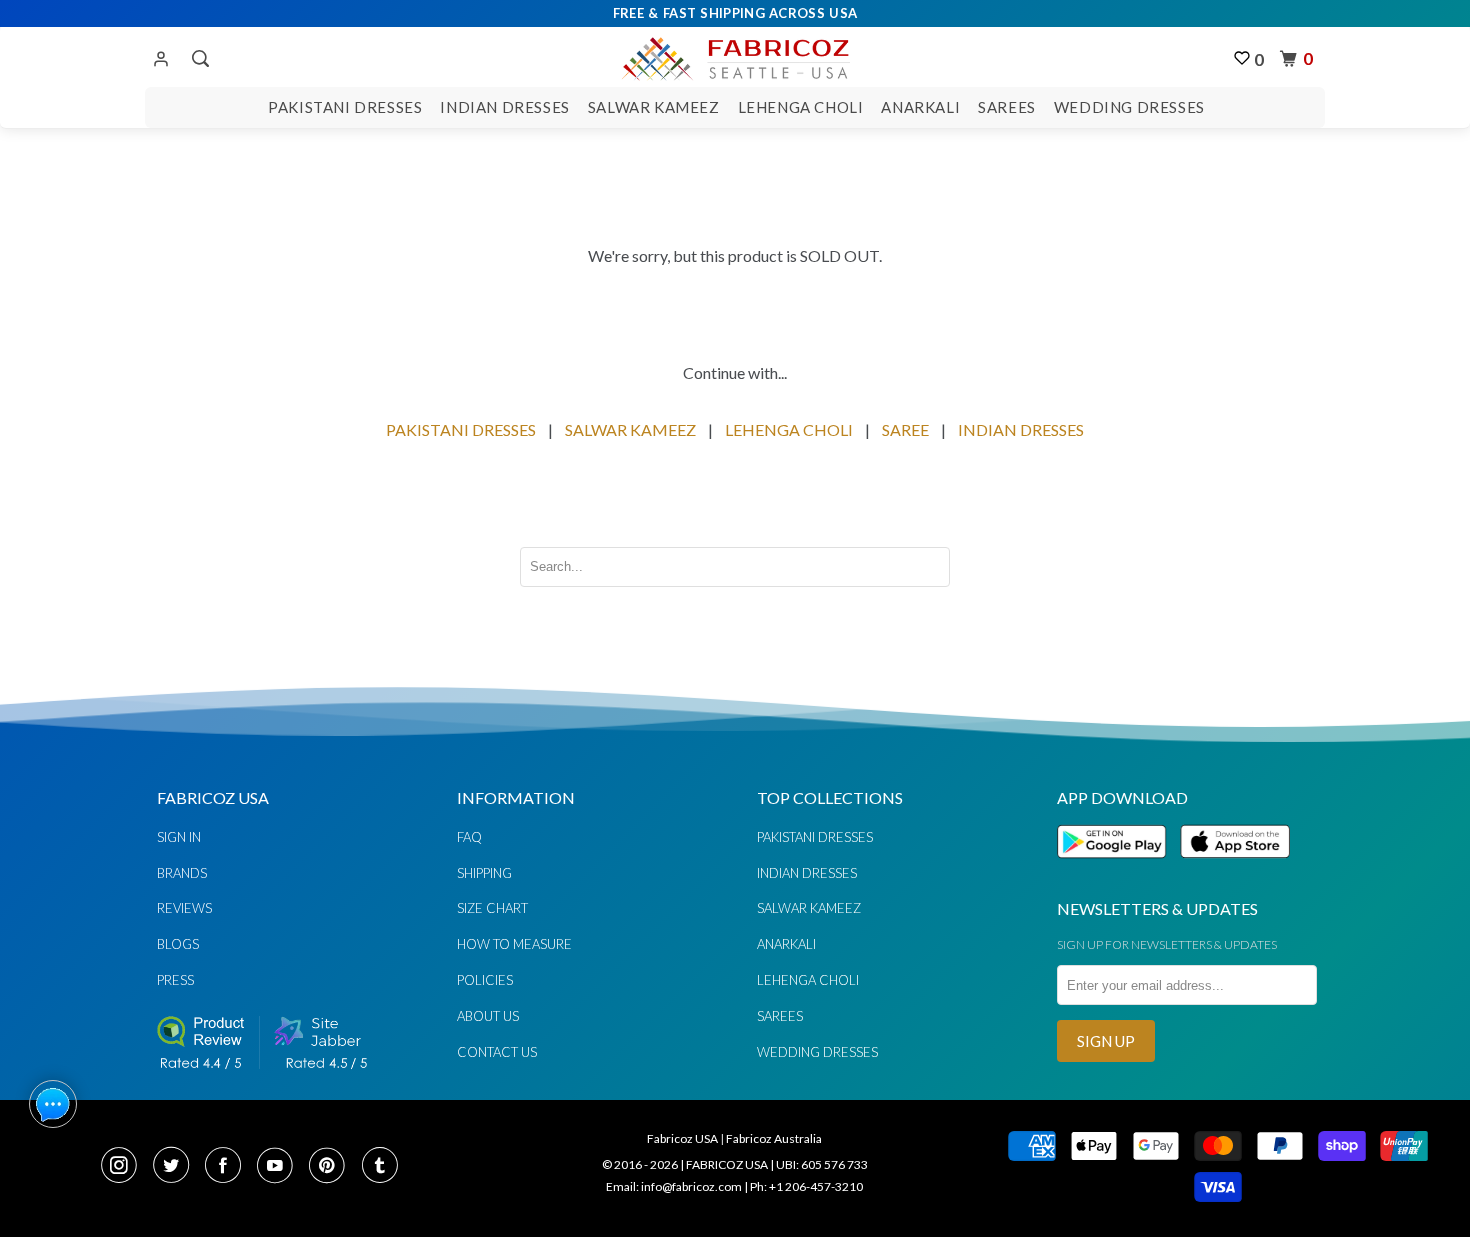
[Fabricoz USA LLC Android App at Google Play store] (1117, 869)
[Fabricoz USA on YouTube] (281, 1167)
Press (175, 980)
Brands (182, 873)
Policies (485, 980)
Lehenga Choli (801, 107)
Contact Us (497, 1052)
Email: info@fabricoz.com (674, 1186)
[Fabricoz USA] (734, 56)
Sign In (179, 837)
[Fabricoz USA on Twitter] (177, 1167)
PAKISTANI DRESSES (461, 429)
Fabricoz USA (682, 1138)
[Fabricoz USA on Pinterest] (333, 1167)
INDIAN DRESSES (1021, 429)
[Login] (161, 60)
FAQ (469, 837)
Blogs (178, 944)
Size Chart (492, 908)
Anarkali (920, 107)
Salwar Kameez (654, 107)
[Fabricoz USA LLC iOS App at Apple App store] (1235, 869)
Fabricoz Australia (774, 1138)
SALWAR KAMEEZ (630, 429)
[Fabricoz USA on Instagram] (125, 1167)
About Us (488, 1016)
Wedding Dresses (1129, 107)
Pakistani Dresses (345, 107)
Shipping (484, 873)
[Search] (198, 59)
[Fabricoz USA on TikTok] (382, 1167)
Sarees (1007, 107)
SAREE (905, 429)
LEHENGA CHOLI (789, 429)
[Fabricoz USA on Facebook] (229, 1167)
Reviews (184, 908)
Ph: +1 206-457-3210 (806, 1186)
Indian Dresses (504, 107)
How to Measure (514, 944)
